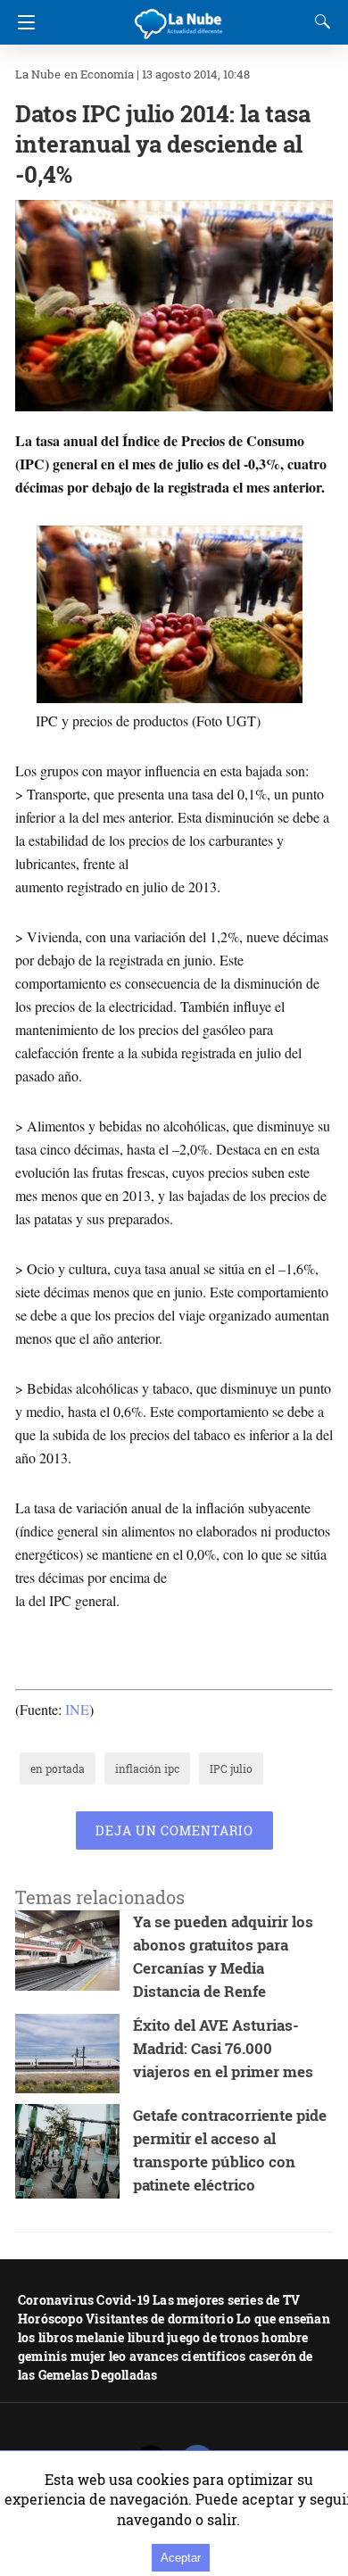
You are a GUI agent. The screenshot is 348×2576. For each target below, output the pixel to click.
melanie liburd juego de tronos (167, 2337)
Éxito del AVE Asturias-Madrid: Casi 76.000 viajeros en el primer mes (223, 2048)
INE (77, 1709)
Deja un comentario (174, 1831)
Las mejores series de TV (226, 2300)
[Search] (319, 21)
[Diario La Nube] (179, 17)
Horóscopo (50, 2319)
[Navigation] (22, 22)
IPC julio (231, 1768)
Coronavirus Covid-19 (84, 2300)
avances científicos (188, 2356)
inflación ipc (147, 1768)
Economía (107, 74)
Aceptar (181, 2558)
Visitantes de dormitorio (160, 2319)
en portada (58, 1768)
